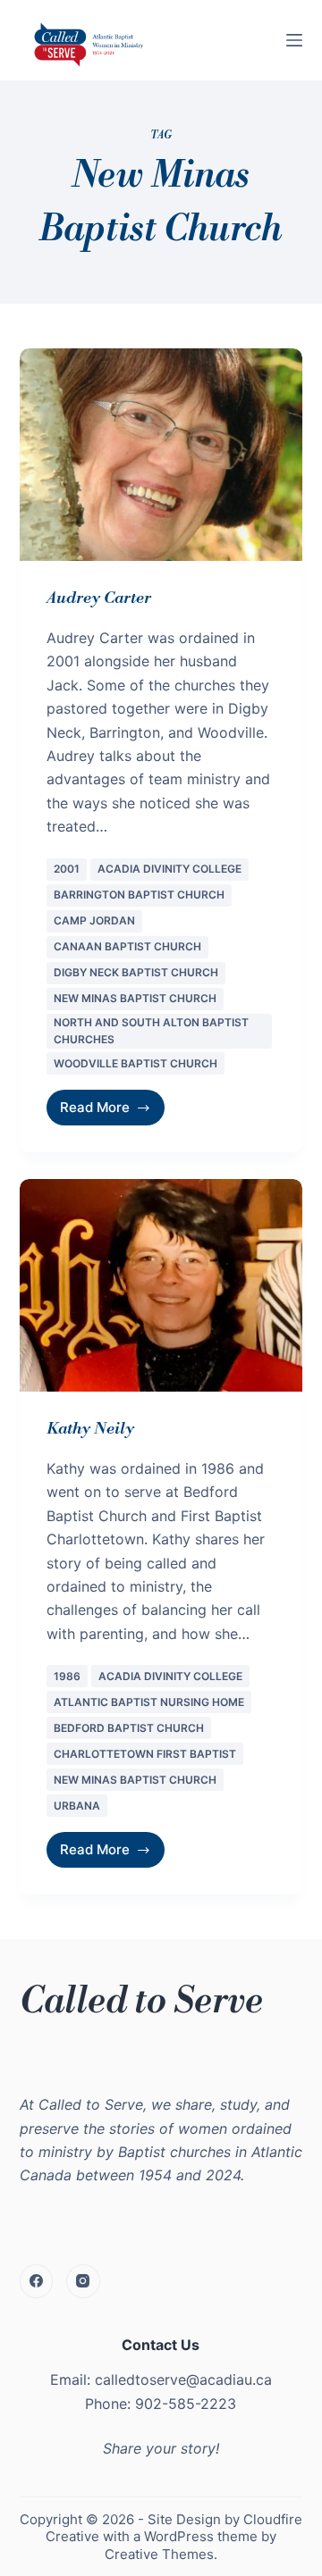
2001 (67, 869)
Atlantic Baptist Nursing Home (149, 1702)
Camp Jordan (94, 920)
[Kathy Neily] (161, 1285)
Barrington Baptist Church (139, 895)
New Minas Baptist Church (135, 998)
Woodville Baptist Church (136, 1063)
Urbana (77, 1806)
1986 (67, 1676)
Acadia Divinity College (169, 869)
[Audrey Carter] (161, 455)
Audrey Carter (99, 598)
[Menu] (294, 40)
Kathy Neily (90, 1429)
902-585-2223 (186, 2404)
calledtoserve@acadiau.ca (183, 2379)
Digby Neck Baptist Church (136, 972)
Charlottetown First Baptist (145, 1754)
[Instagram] (83, 2281)
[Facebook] (37, 2281)
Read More (106, 1103)
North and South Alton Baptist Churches (151, 1031)
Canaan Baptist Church (127, 946)
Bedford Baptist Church (129, 1728)
